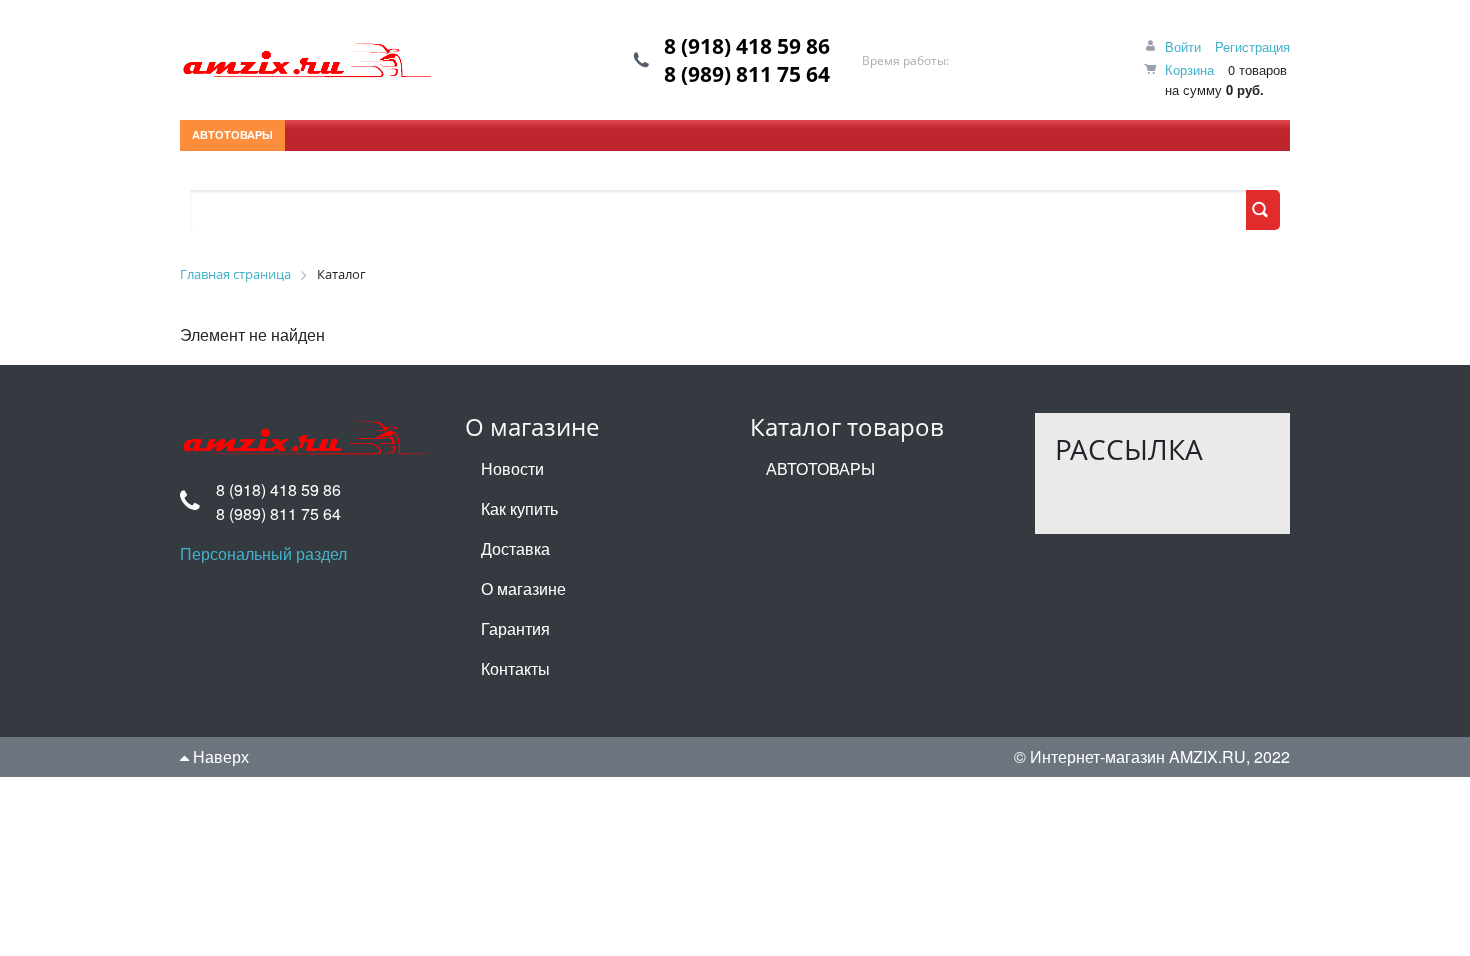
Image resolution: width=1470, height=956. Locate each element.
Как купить (519, 508)
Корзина (1189, 69)
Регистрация (1252, 46)
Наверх (219, 756)
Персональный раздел (263, 553)
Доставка (515, 548)
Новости (512, 468)
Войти (1183, 46)
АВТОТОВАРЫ (232, 134)
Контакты (515, 668)
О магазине (523, 588)
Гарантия (515, 628)
